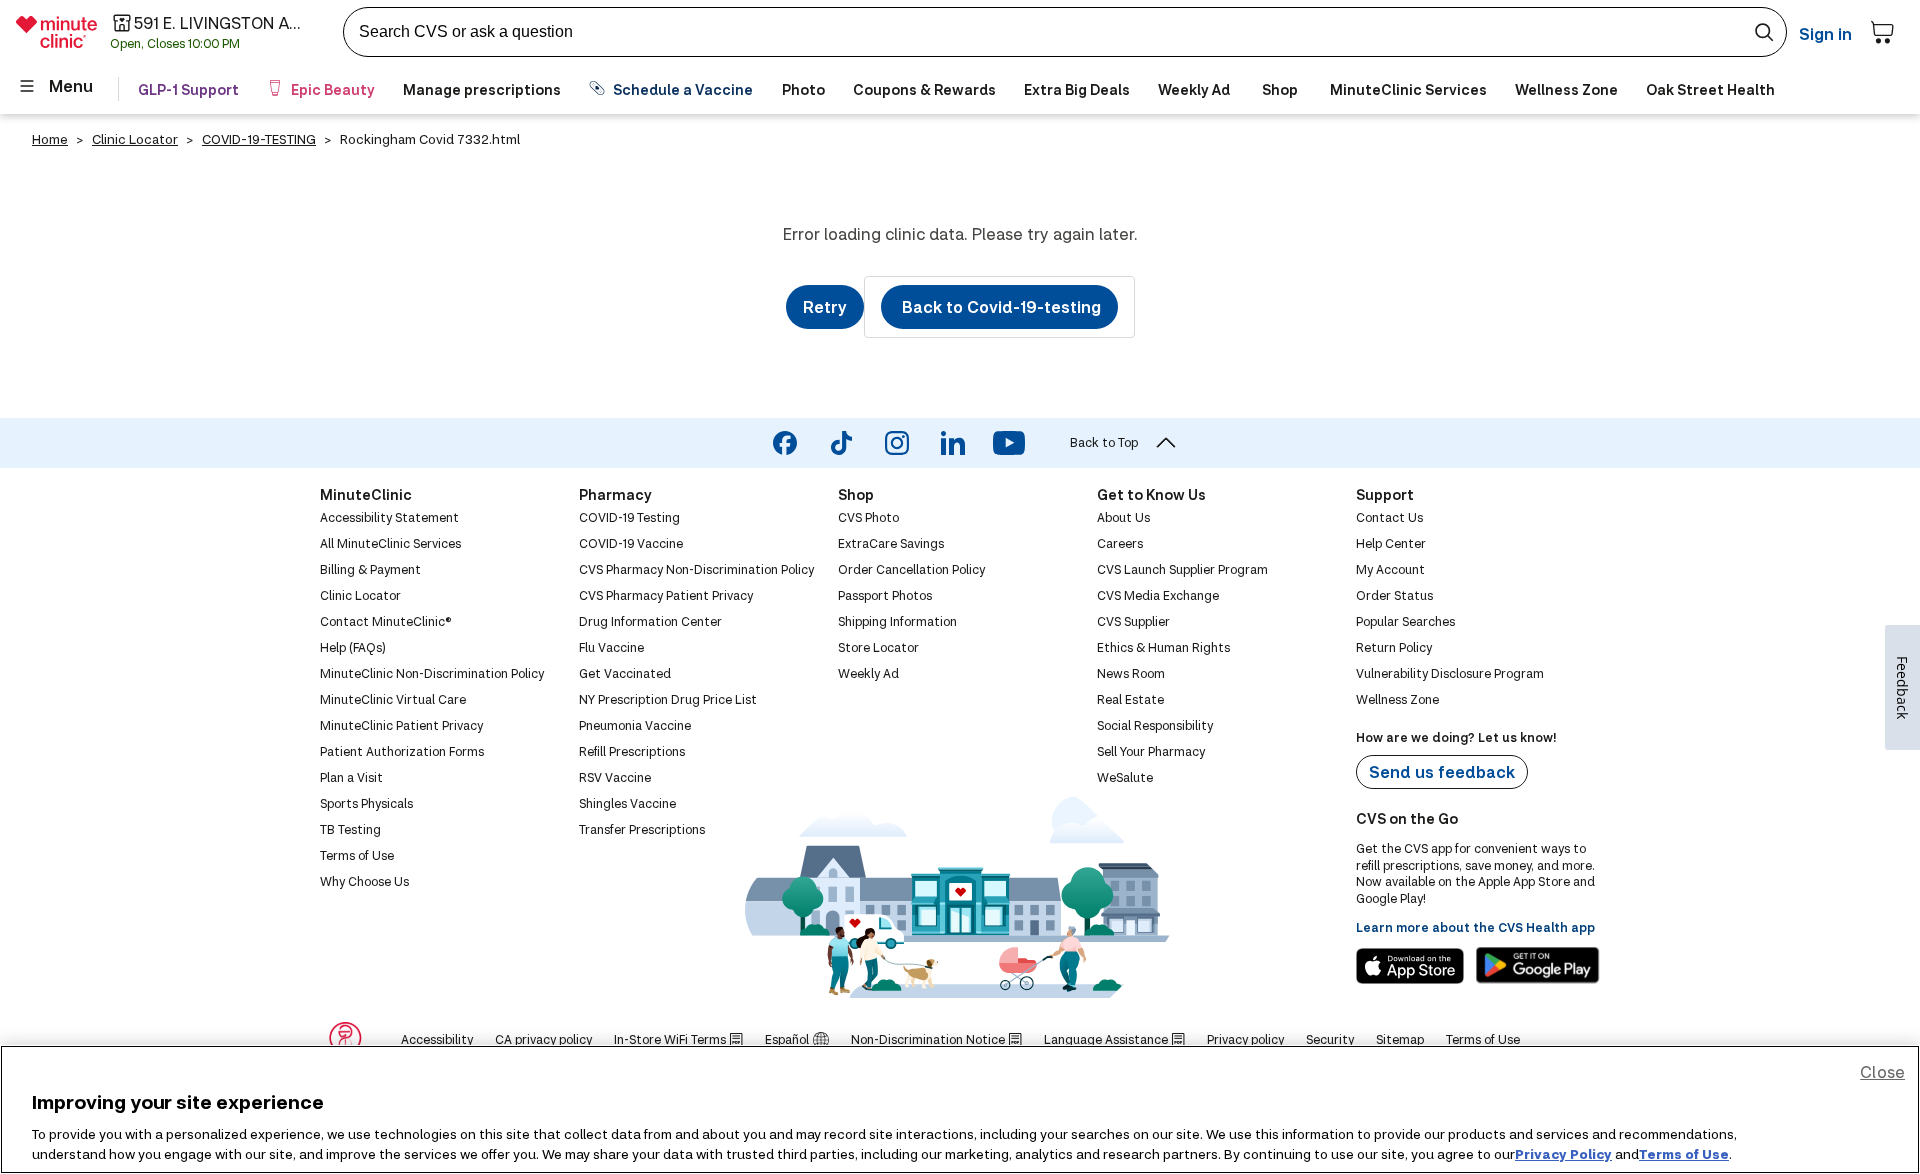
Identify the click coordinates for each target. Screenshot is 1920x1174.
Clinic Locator (135, 139)
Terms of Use (1684, 1153)
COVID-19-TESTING (259, 139)
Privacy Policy (1563, 1153)
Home (50, 139)
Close (1882, 1071)
